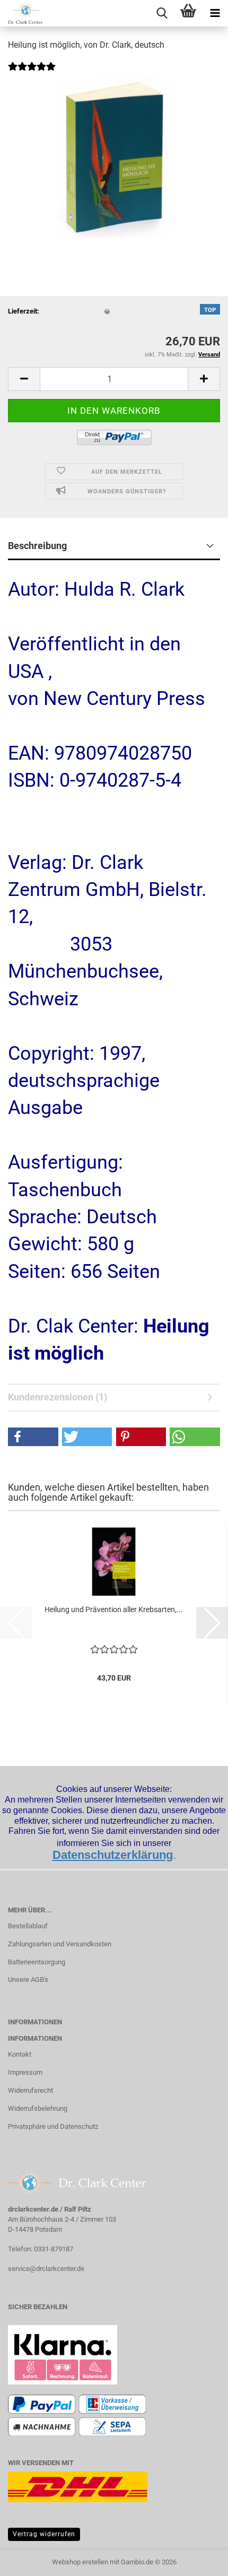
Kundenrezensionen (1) (58, 1397)
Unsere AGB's (28, 1979)
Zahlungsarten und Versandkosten (60, 1944)
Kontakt (20, 2054)
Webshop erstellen (80, 2562)
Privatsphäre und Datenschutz (53, 2126)
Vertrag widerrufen (44, 2534)
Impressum (25, 2072)
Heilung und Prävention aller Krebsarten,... (114, 1609)
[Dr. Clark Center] (21, 13)
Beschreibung (37, 546)
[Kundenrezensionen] (32, 73)
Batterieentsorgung (37, 1962)
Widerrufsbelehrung (38, 2108)
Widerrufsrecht (30, 2090)
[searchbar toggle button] (162, 13)
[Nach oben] (199, 2560)
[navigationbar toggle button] (215, 13)
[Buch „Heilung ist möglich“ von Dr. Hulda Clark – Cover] (114, 158)
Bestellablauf (28, 1926)
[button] (24, 379)
